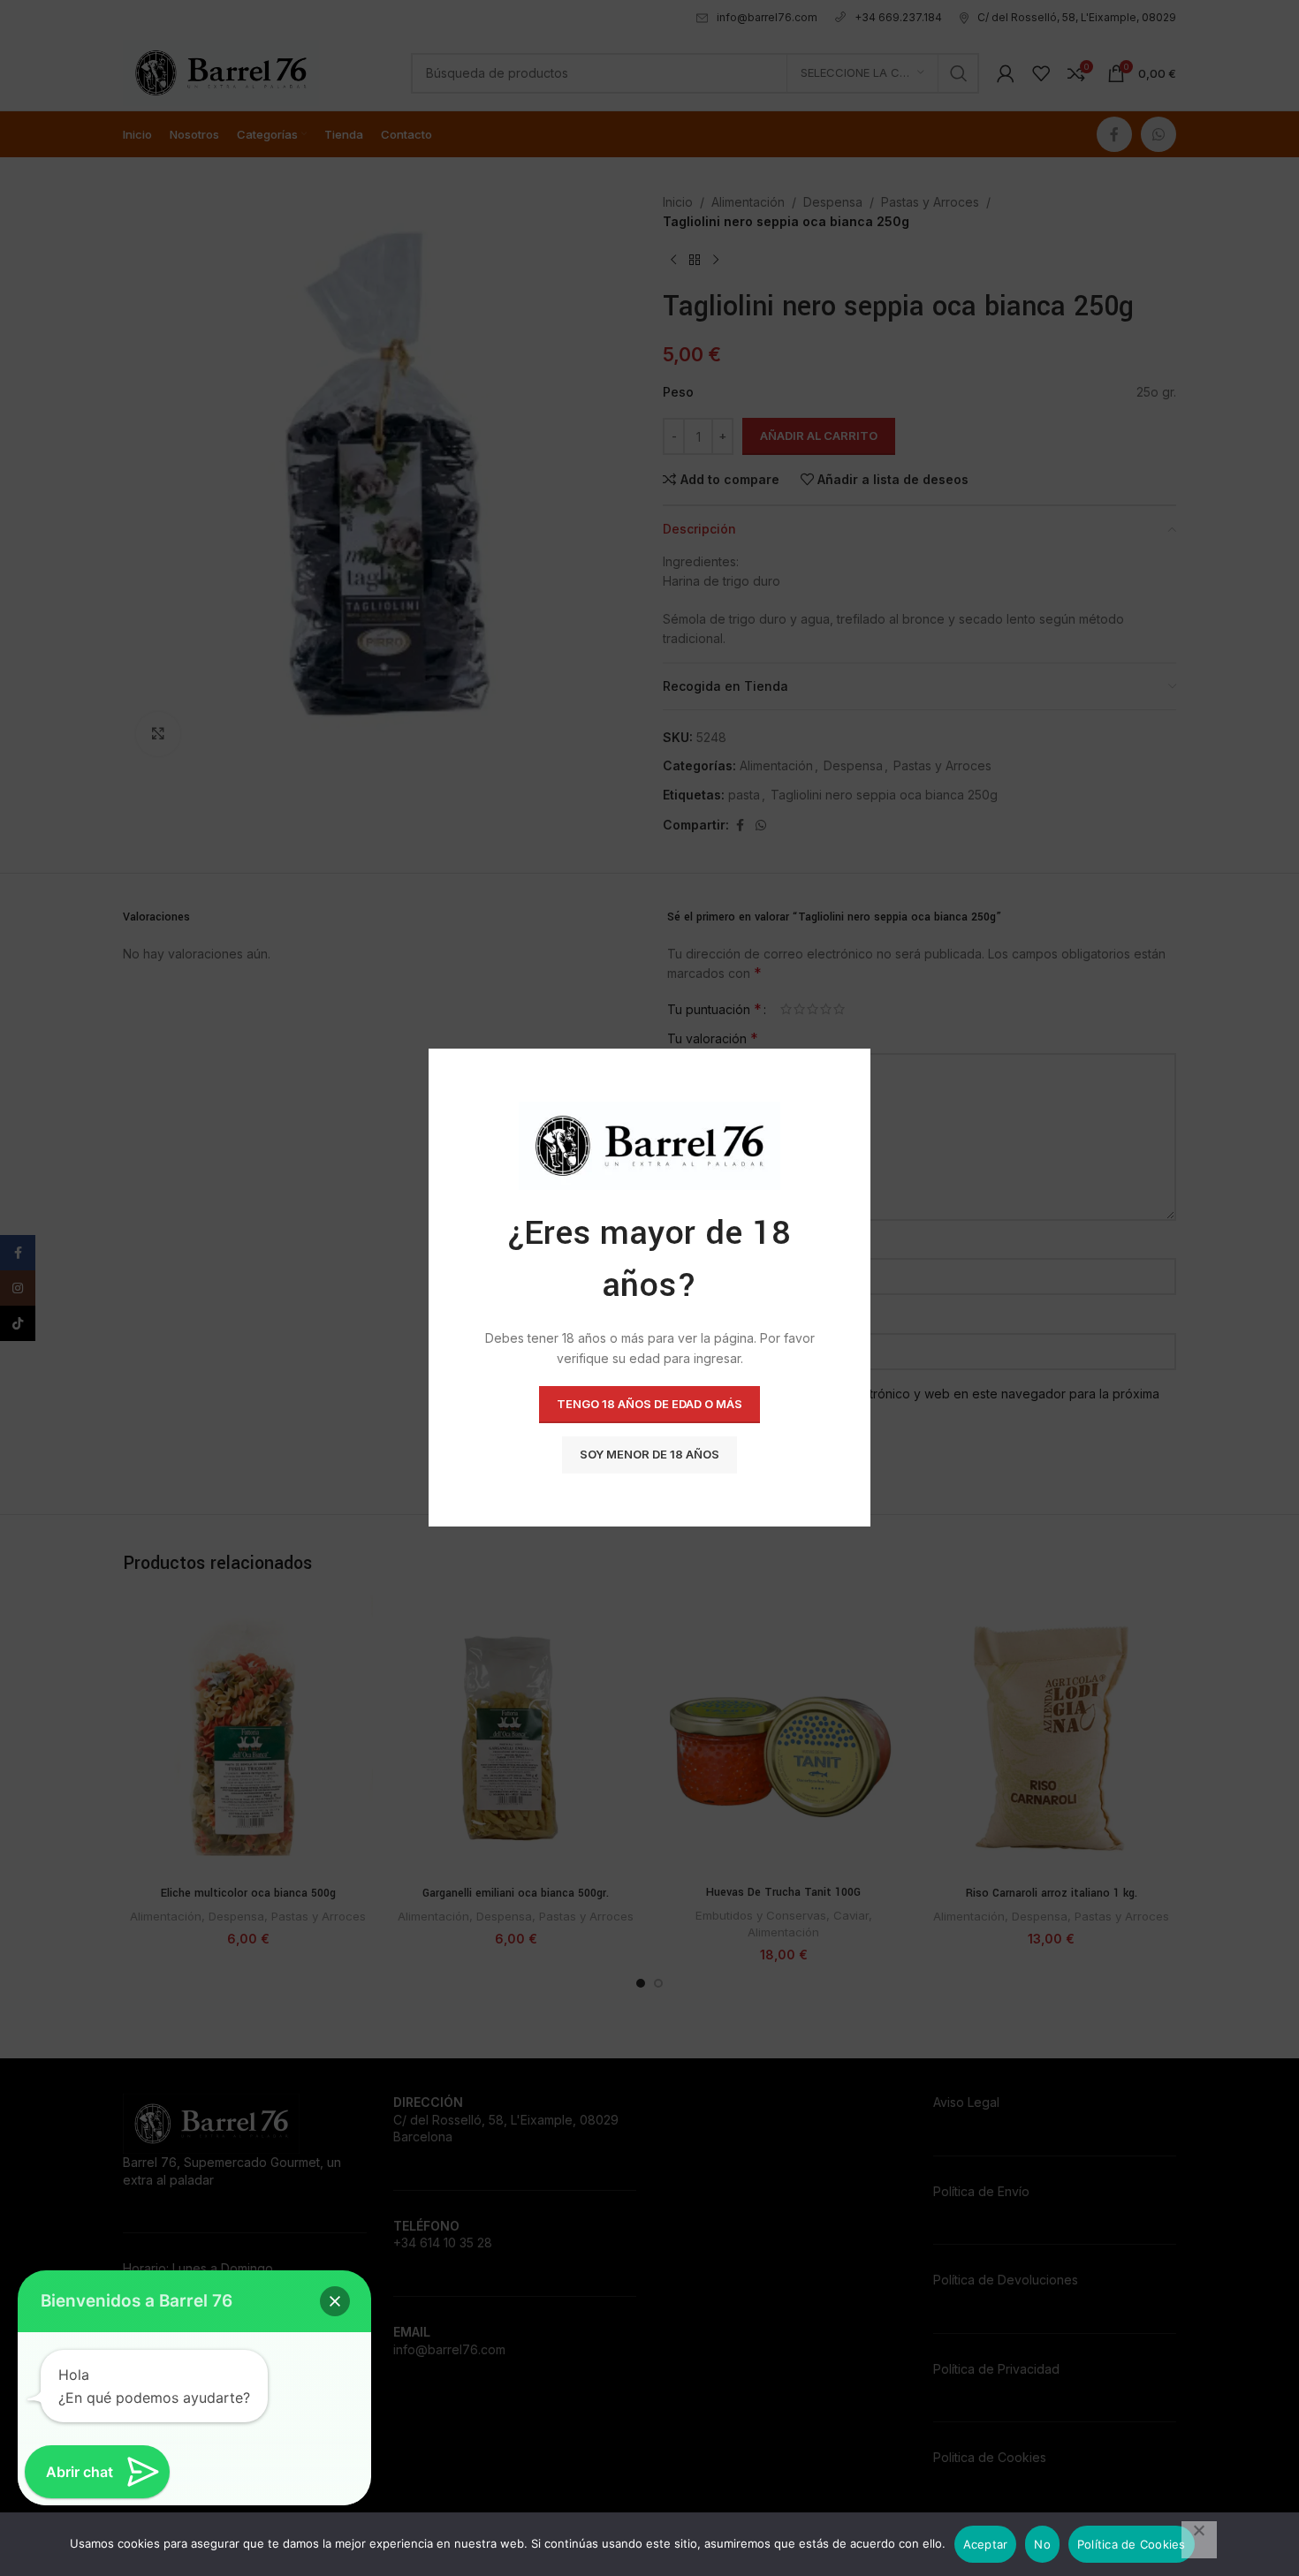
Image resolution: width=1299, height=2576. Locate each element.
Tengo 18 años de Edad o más (649, 1405)
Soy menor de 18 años (649, 1455)
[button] (335, 2301)
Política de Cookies (1132, 2544)
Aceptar (986, 2544)
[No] (1199, 2540)
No (1042, 2544)
